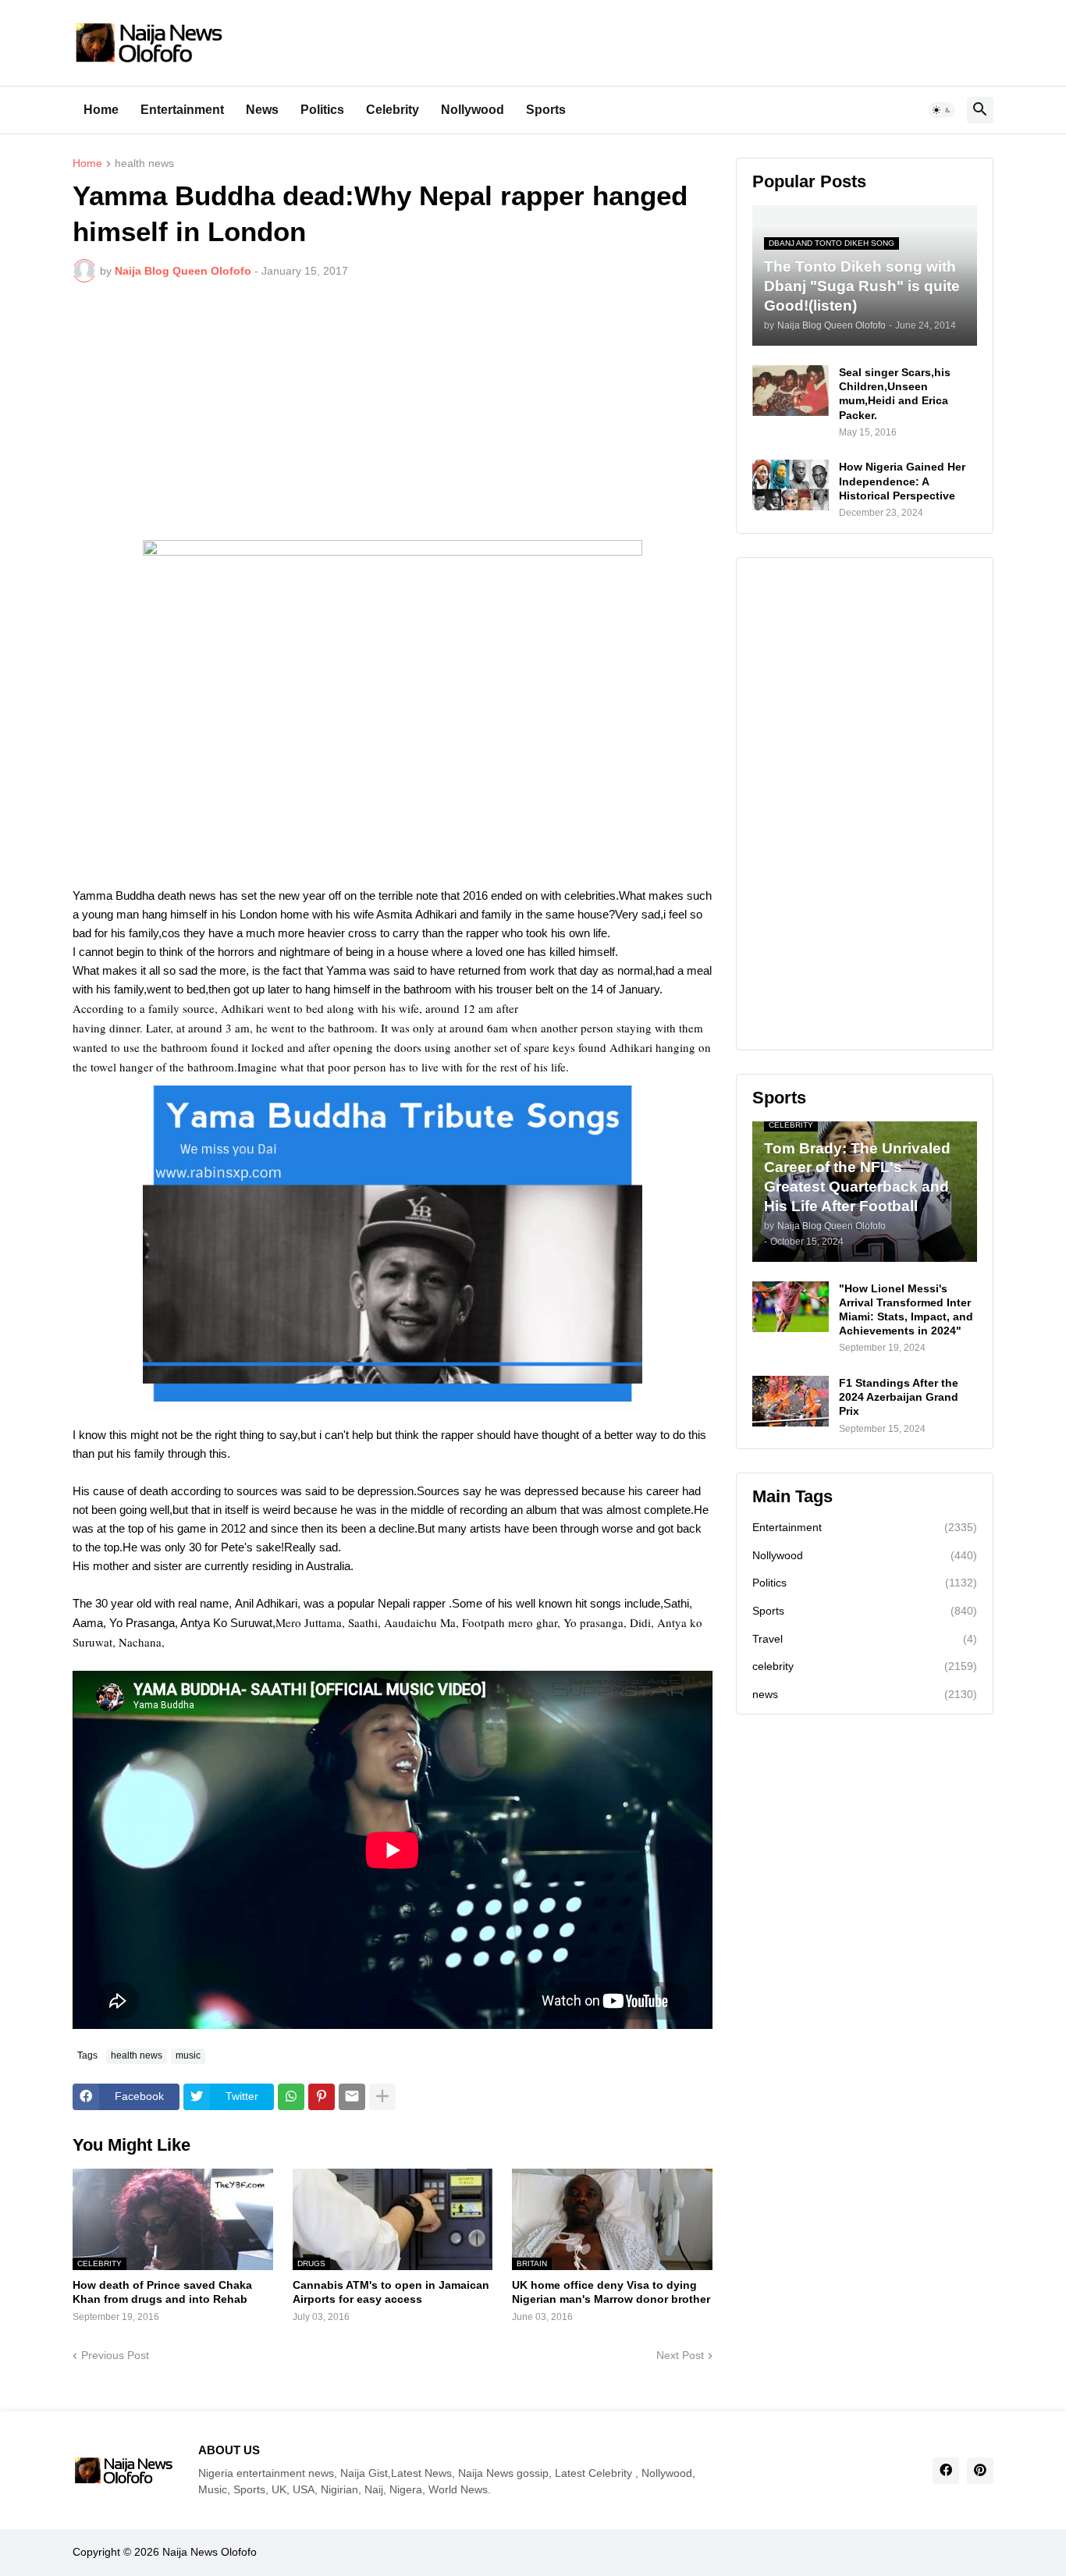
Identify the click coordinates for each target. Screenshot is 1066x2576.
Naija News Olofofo (210, 2552)
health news (144, 163)
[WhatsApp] (291, 2097)
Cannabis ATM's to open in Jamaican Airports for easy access (391, 2292)
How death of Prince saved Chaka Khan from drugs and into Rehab (162, 2292)
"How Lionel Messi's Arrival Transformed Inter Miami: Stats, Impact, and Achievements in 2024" (906, 1310)
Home (101, 110)
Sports (546, 110)
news (865, 1694)
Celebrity (393, 110)
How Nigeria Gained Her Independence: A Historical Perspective (902, 481)
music (188, 2055)
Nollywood (473, 110)
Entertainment (182, 110)
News (262, 110)
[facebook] (946, 2471)
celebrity (865, 1666)
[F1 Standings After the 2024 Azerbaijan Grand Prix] (791, 1401)
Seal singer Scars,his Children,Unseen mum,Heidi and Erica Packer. (895, 394)
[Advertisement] (393, 411)
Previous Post (115, 2355)
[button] (942, 110)
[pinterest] (980, 2471)
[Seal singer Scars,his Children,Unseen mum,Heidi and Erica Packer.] (791, 391)
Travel (865, 1639)
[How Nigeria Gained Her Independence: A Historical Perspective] (791, 485)
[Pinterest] (322, 2097)
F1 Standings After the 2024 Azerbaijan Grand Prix (899, 1397)
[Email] (352, 2097)
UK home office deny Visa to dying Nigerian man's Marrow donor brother (611, 2292)
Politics (322, 110)
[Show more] (382, 2097)
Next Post (680, 2355)
